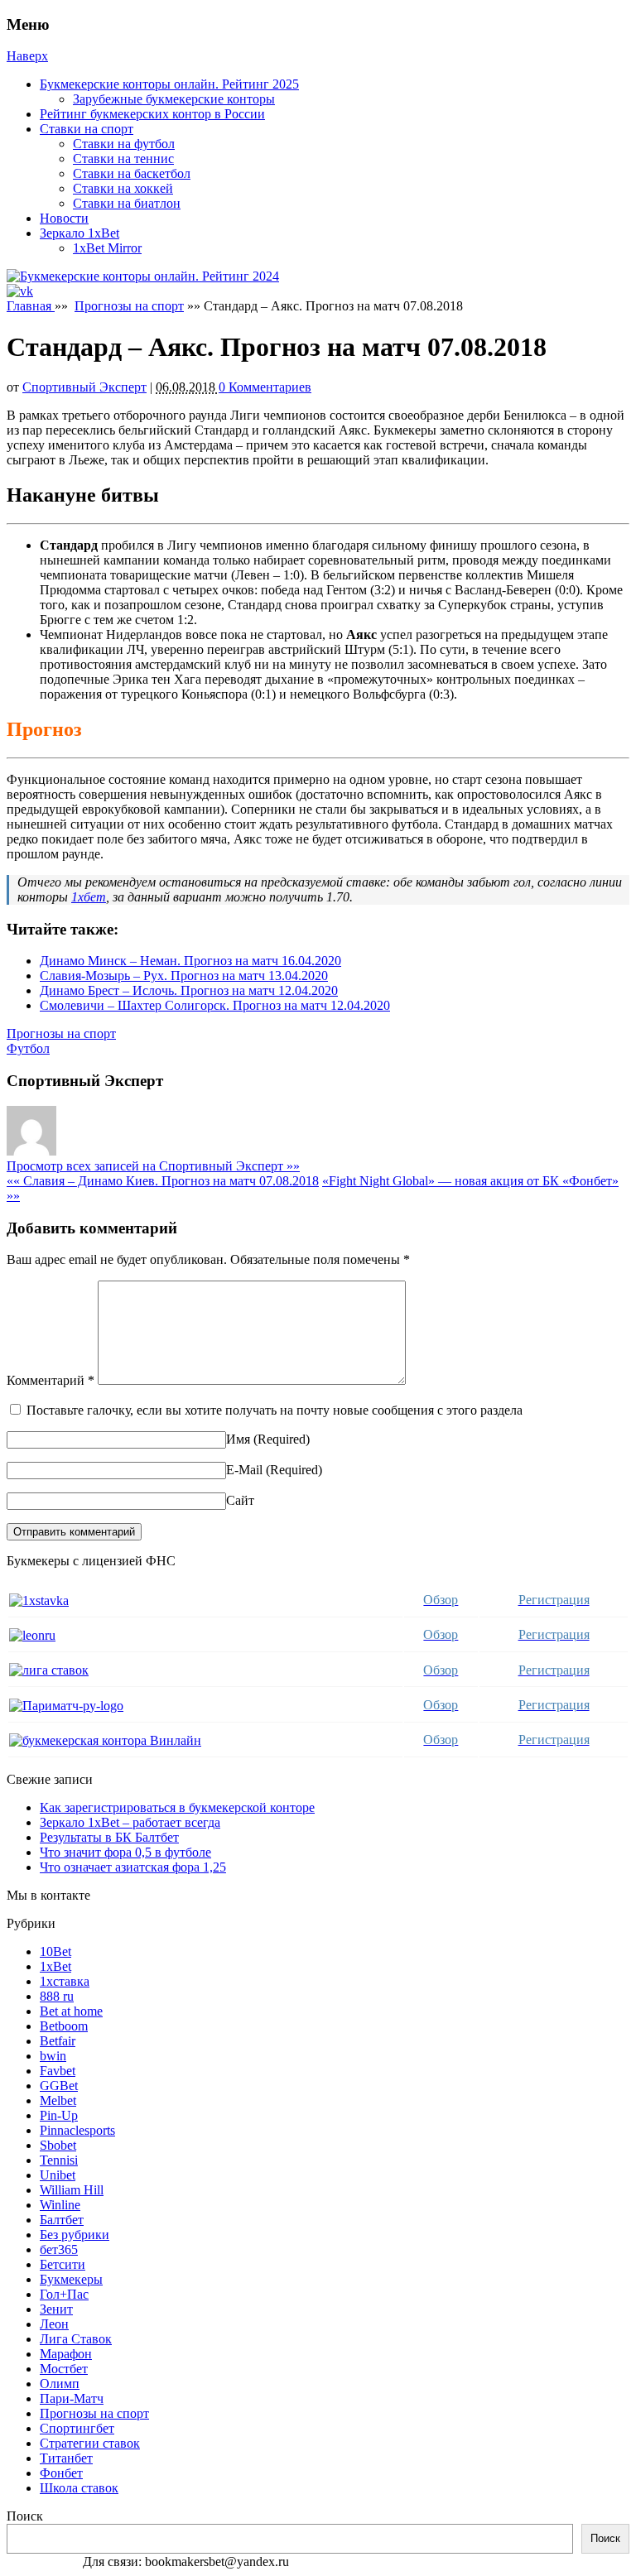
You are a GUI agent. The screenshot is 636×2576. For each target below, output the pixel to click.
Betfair (58, 2041)
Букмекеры (71, 2279)
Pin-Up (59, 2115)
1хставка (65, 1981)
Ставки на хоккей (123, 188)
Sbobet (58, 2145)
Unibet (58, 2175)
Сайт (240, 1500)
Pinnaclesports (77, 2130)
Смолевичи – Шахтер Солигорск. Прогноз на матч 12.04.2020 (215, 1005)
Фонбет (61, 2473)
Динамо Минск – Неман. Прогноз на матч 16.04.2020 (190, 961)
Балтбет (62, 2220)
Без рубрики (75, 2235)
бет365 (59, 2249)
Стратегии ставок (90, 2443)
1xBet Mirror (107, 248)
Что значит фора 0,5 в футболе (125, 1852)
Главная (31, 306)
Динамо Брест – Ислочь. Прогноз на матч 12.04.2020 (189, 990)
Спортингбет (77, 2428)
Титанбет (66, 2458)
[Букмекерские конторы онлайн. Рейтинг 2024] (143, 276)
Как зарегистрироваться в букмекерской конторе (177, 1807)
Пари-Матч (72, 2398)
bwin (53, 2056)
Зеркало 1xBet (79, 233)
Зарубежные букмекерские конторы (174, 99)
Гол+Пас (64, 2294)
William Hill (72, 2190)
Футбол (28, 1048)
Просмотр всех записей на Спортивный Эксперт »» (153, 1166)
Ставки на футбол (124, 144)
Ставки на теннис (123, 159)
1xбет (89, 897)
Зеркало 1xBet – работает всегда (130, 1822)
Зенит (56, 2309)
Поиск (25, 2516)
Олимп (60, 2384)
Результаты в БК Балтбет (109, 1837)
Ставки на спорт (87, 129)
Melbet (58, 2100)
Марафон (66, 2354)
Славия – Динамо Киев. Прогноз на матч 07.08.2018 (163, 1181)
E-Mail (244, 1470)
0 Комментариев (265, 387)
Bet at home (71, 2011)
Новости (64, 218)
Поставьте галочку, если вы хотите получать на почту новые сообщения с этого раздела (275, 1410)
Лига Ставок (76, 2339)
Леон (54, 2324)
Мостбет (64, 2369)
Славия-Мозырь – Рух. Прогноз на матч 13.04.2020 (184, 976)
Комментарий (51, 1380)
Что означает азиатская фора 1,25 (133, 1867)
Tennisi (59, 2160)
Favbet (58, 2071)
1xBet (55, 1966)
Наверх (27, 56)
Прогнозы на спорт (129, 306)
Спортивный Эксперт (84, 387)
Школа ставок (79, 2488)
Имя (238, 1439)
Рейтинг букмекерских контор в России (152, 114)
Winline (60, 2205)
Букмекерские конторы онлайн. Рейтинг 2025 (169, 84)
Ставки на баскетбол (132, 173)
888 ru (57, 1996)
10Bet (55, 1951)
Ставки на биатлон (127, 203)
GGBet (59, 2086)
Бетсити (63, 2264)
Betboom (64, 2026)
